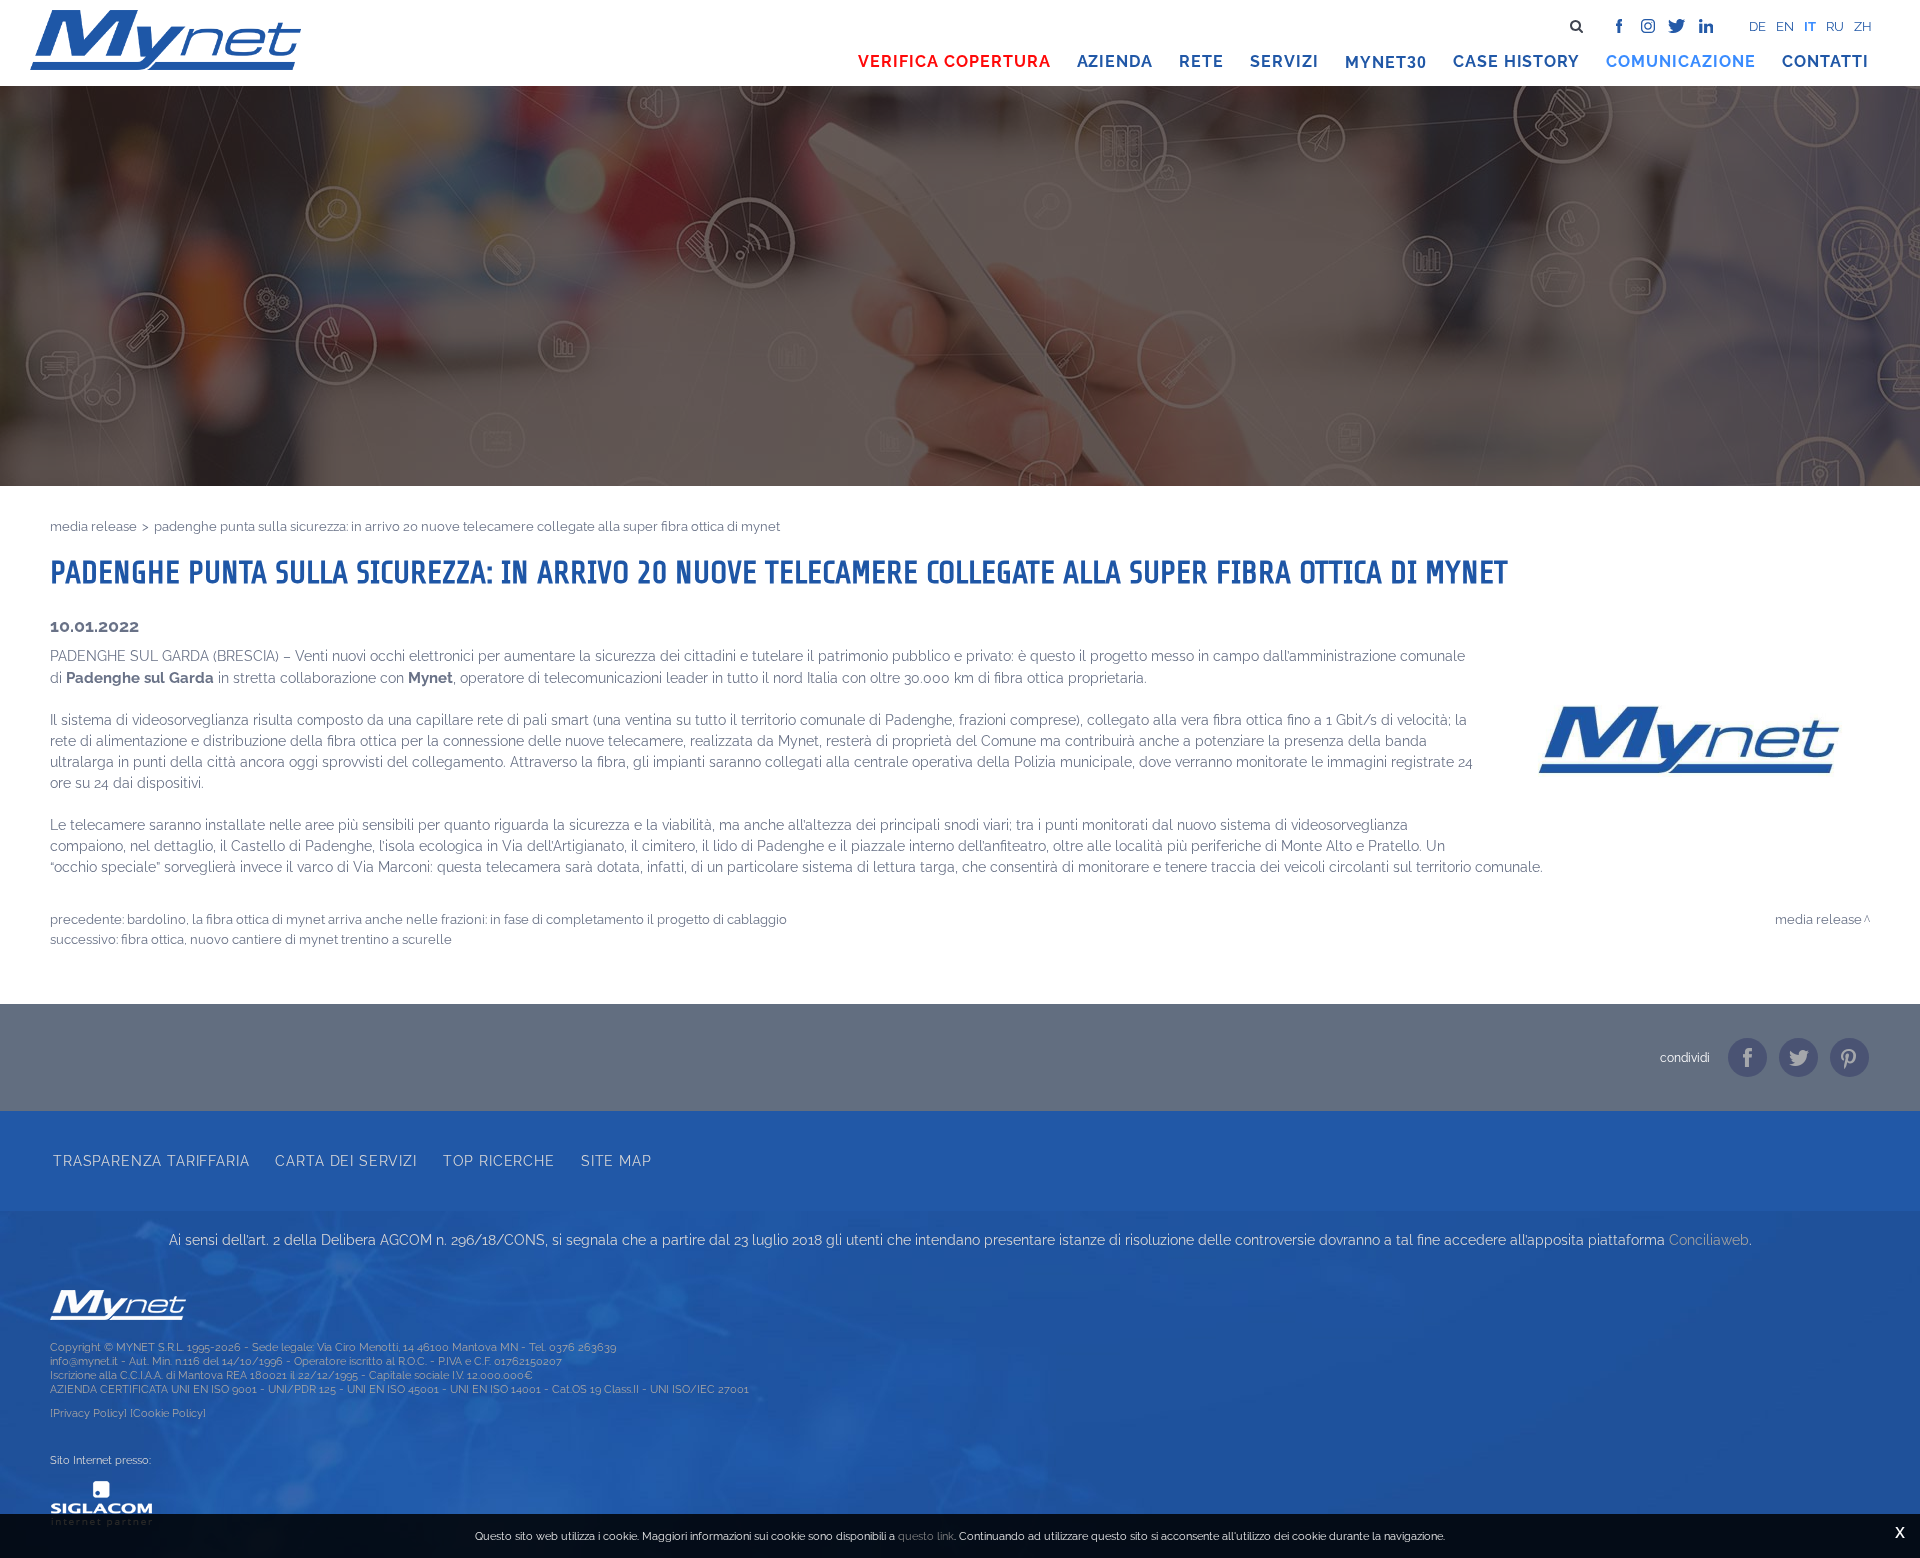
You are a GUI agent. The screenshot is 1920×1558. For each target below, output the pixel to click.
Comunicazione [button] (1681, 61)
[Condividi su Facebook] (1747, 1057)
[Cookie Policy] (168, 1413)
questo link (926, 1536)
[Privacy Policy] (88, 1413)
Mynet (1376, 62)
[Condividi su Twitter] (1798, 1057)
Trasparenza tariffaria (151, 1161)
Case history (1517, 61)
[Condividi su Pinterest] (1849, 1057)
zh (1863, 26)
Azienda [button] (1115, 61)
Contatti (1825, 61)
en (1785, 26)
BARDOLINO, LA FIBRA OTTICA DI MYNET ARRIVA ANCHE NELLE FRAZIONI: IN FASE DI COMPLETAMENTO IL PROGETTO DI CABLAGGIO (457, 919)
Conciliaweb (1709, 1240)
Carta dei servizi (345, 1161)
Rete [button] (1201, 61)
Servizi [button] (1284, 61)
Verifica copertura (954, 61)
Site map (616, 1161)
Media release (93, 526)
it (1810, 26)
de (1757, 26)
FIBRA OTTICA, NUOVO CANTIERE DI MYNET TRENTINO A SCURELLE (286, 939)
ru (1835, 26)
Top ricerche (499, 1161)
